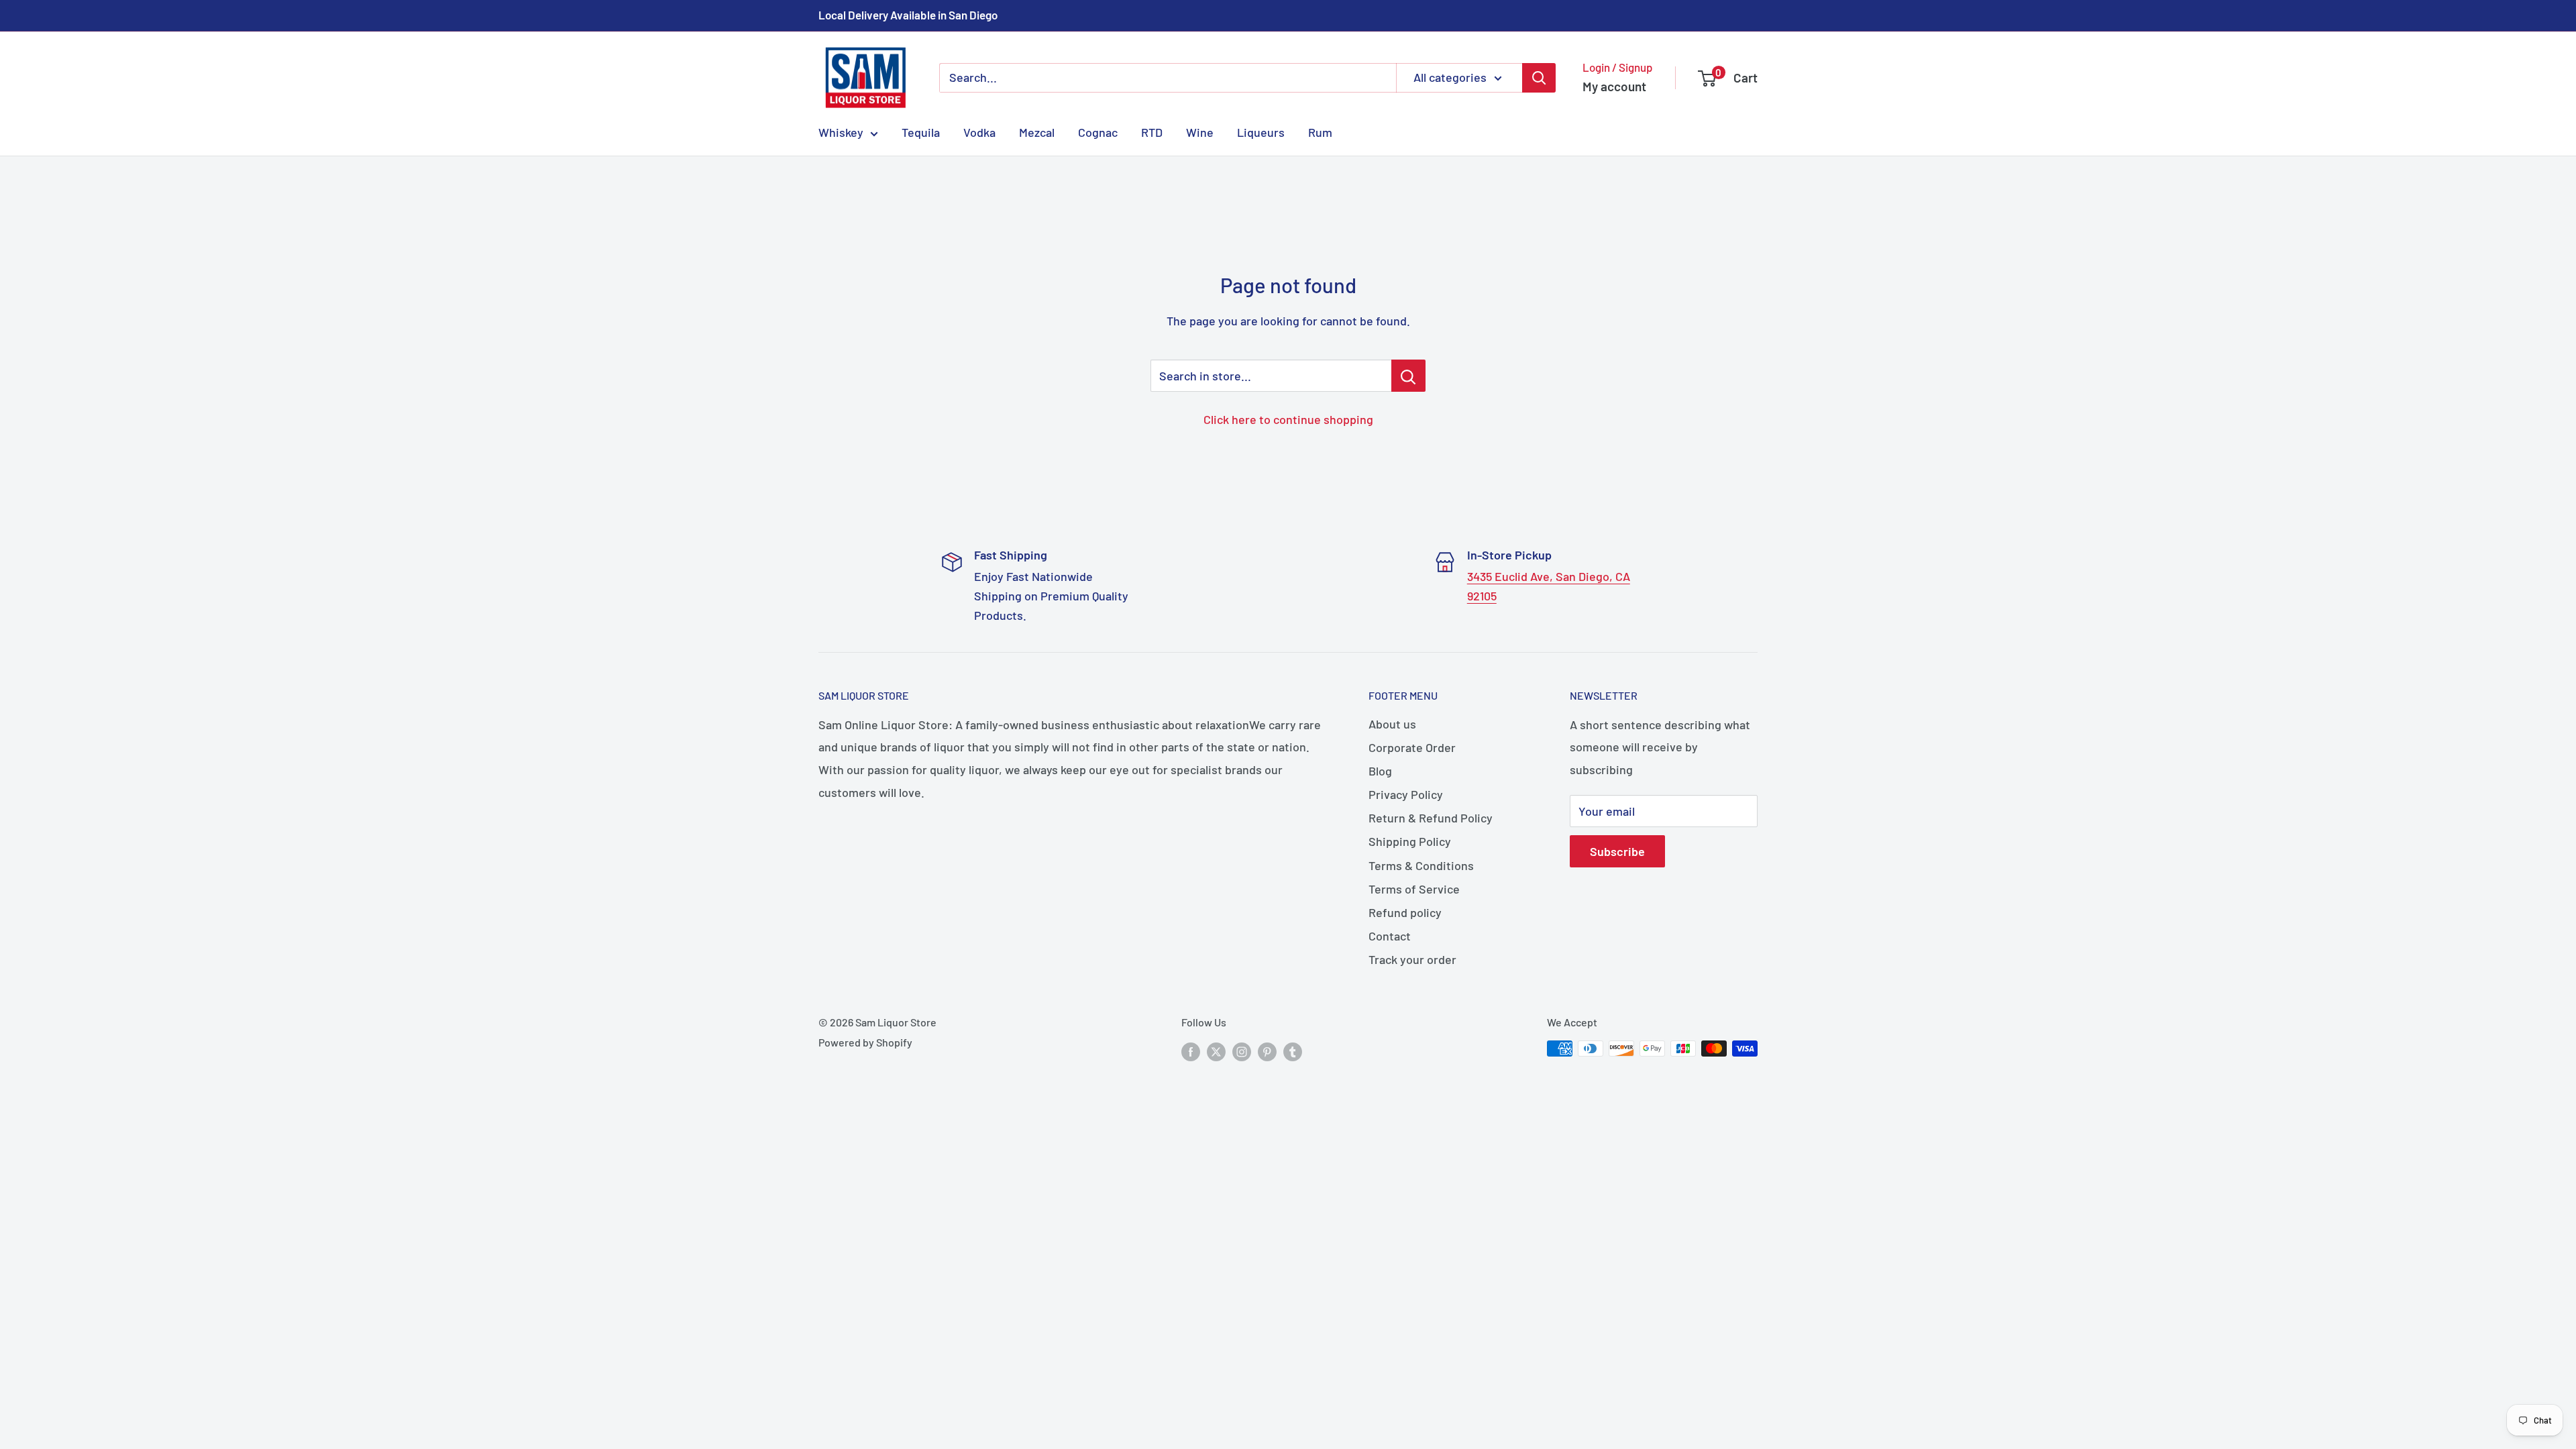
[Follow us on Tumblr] (1293, 1051)
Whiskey (841, 132)
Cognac (1098, 132)
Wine (1200, 132)
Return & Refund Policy (1431, 818)
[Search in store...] (1408, 376)
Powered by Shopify (865, 1042)
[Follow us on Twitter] (1216, 1051)
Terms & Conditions (1421, 865)
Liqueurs (1261, 132)
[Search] (1539, 78)
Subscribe (1617, 851)
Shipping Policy (1410, 841)
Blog (1380, 771)
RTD (1152, 132)
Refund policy (1405, 912)
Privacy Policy (1406, 794)
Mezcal (1037, 132)
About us (1392, 724)
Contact (1390, 936)
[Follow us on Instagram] (1242, 1051)
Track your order (1412, 959)
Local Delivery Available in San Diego (908, 15)
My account (1614, 86)
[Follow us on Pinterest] (1267, 1051)
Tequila (921, 132)
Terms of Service (1414, 889)
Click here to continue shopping (1288, 419)
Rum (1320, 132)
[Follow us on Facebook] (1191, 1051)
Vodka (979, 132)
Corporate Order (1412, 747)
